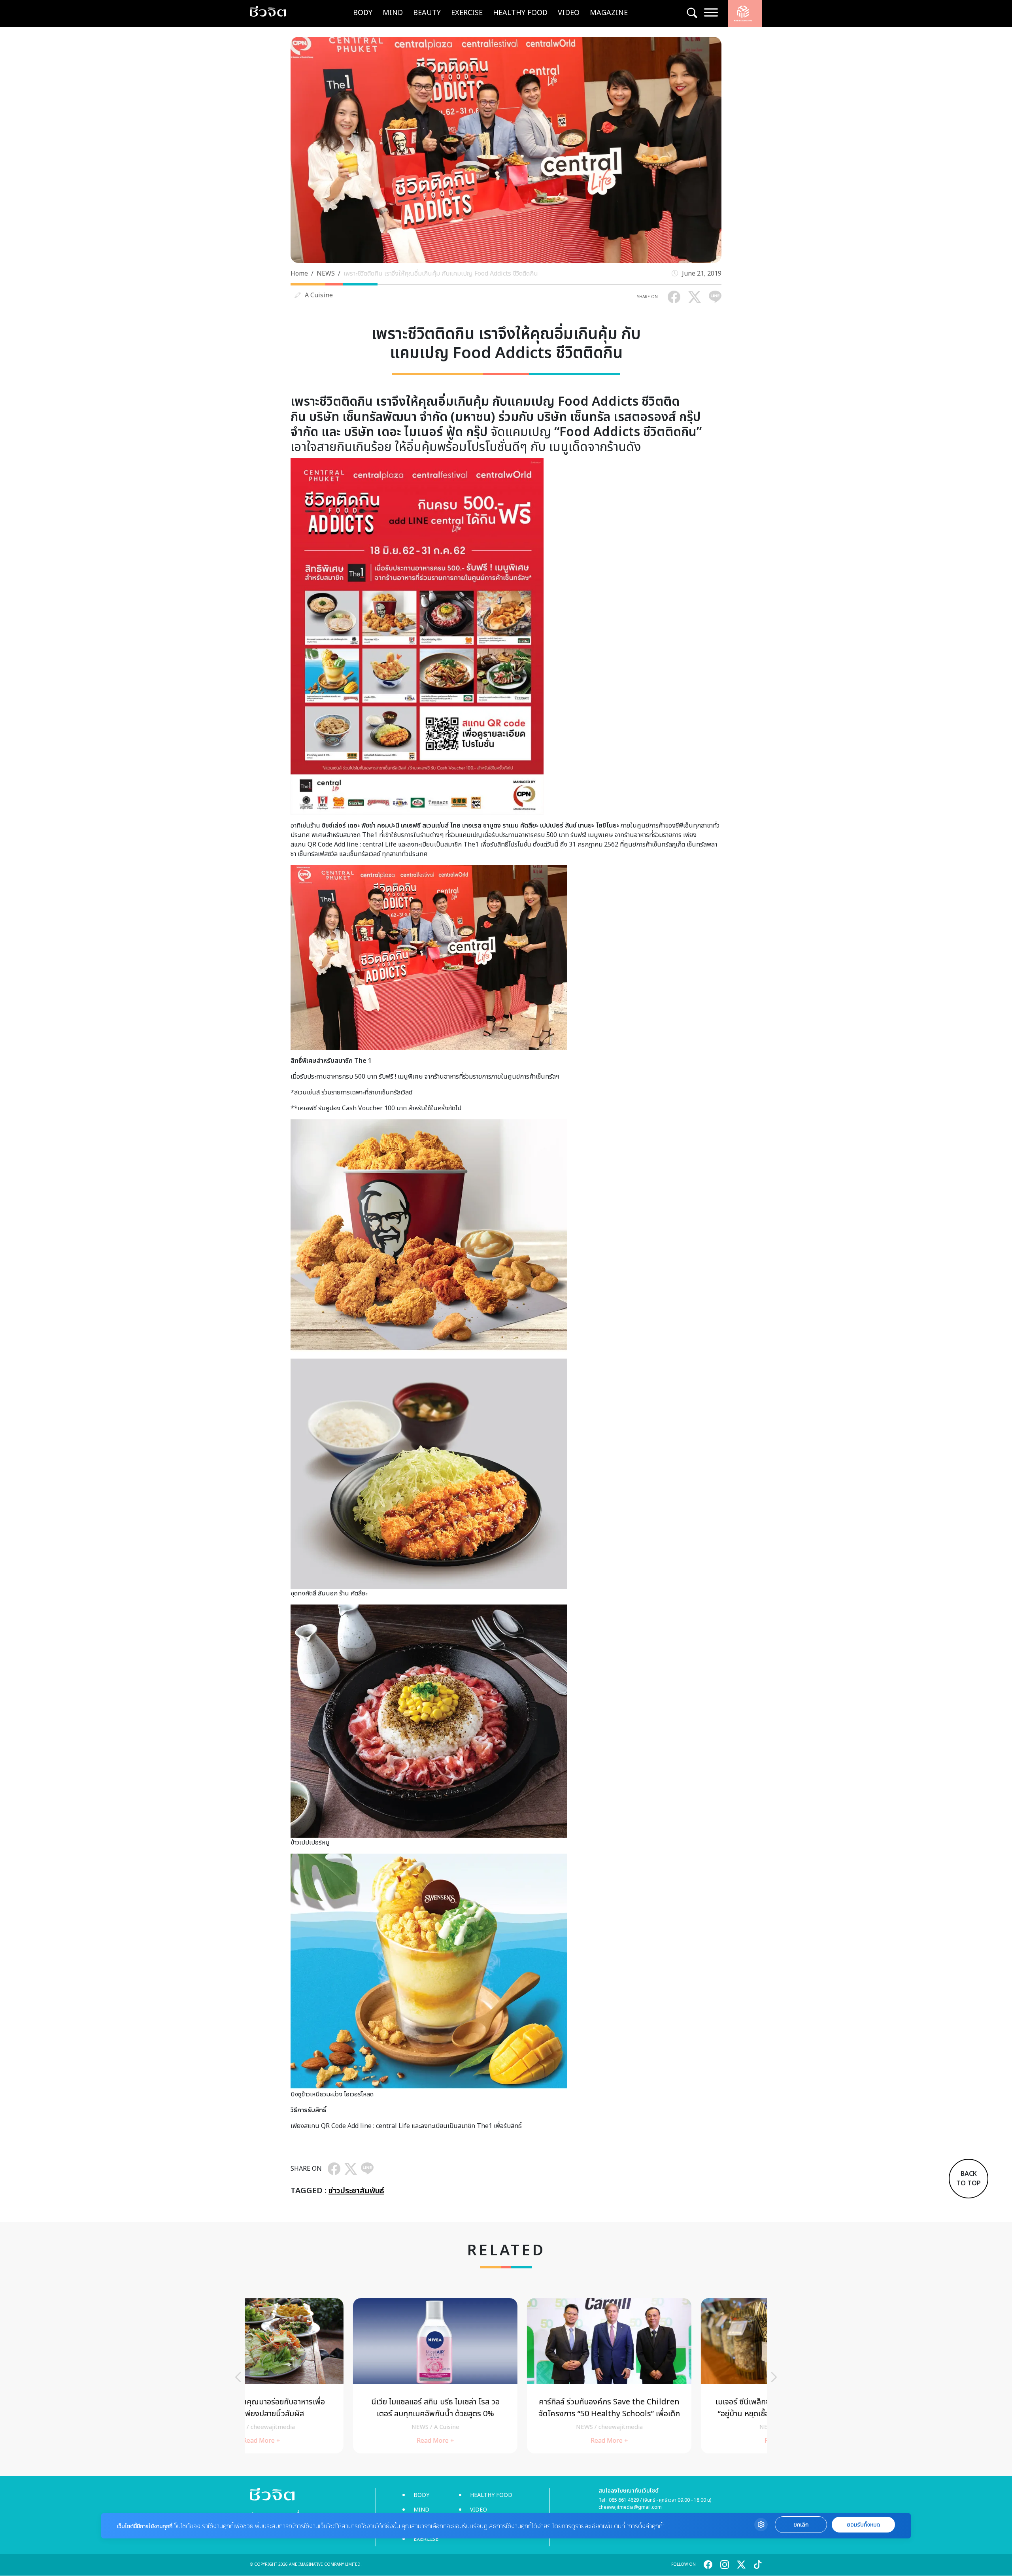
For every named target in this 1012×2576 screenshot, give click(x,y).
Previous (238, 2377)
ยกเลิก (801, 2525)
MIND (393, 13)
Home (299, 274)
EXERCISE (467, 13)
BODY (363, 13)
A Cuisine (319, 295)
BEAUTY (427, 13)
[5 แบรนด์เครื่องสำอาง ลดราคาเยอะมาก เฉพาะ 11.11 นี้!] (506, 2376)
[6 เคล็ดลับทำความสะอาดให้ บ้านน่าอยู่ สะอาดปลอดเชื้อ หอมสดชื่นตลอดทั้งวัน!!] (332, 2376)
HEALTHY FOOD (520, 13)
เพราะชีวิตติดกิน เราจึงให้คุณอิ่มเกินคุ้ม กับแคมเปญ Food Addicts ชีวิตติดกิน (441, 274)
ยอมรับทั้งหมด (863, 2525)
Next (774, 2377)
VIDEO (569, 13)
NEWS (326, 274)
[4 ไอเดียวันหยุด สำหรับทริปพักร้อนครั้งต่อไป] (680, 2376)
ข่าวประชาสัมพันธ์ (356, 2191)
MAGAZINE (609, 13)
